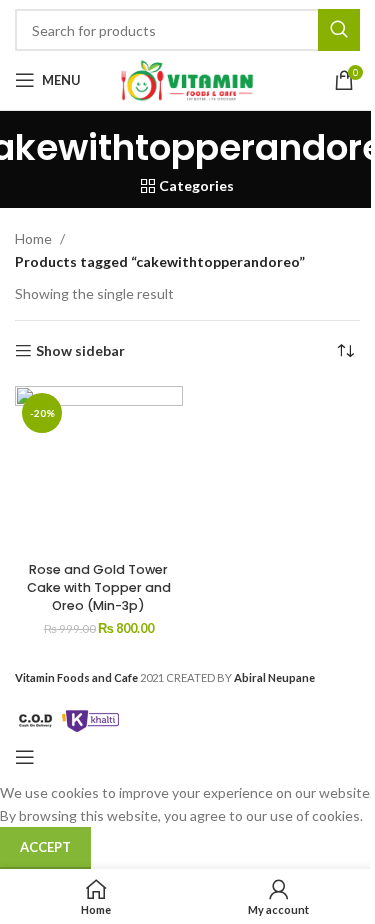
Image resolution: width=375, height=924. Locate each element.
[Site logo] (188, 78)
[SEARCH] (339, 30)
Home (33, 238)
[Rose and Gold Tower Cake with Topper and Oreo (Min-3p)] (99, 468)
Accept (45, 847)
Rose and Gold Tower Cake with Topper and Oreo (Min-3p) (99, 587)
